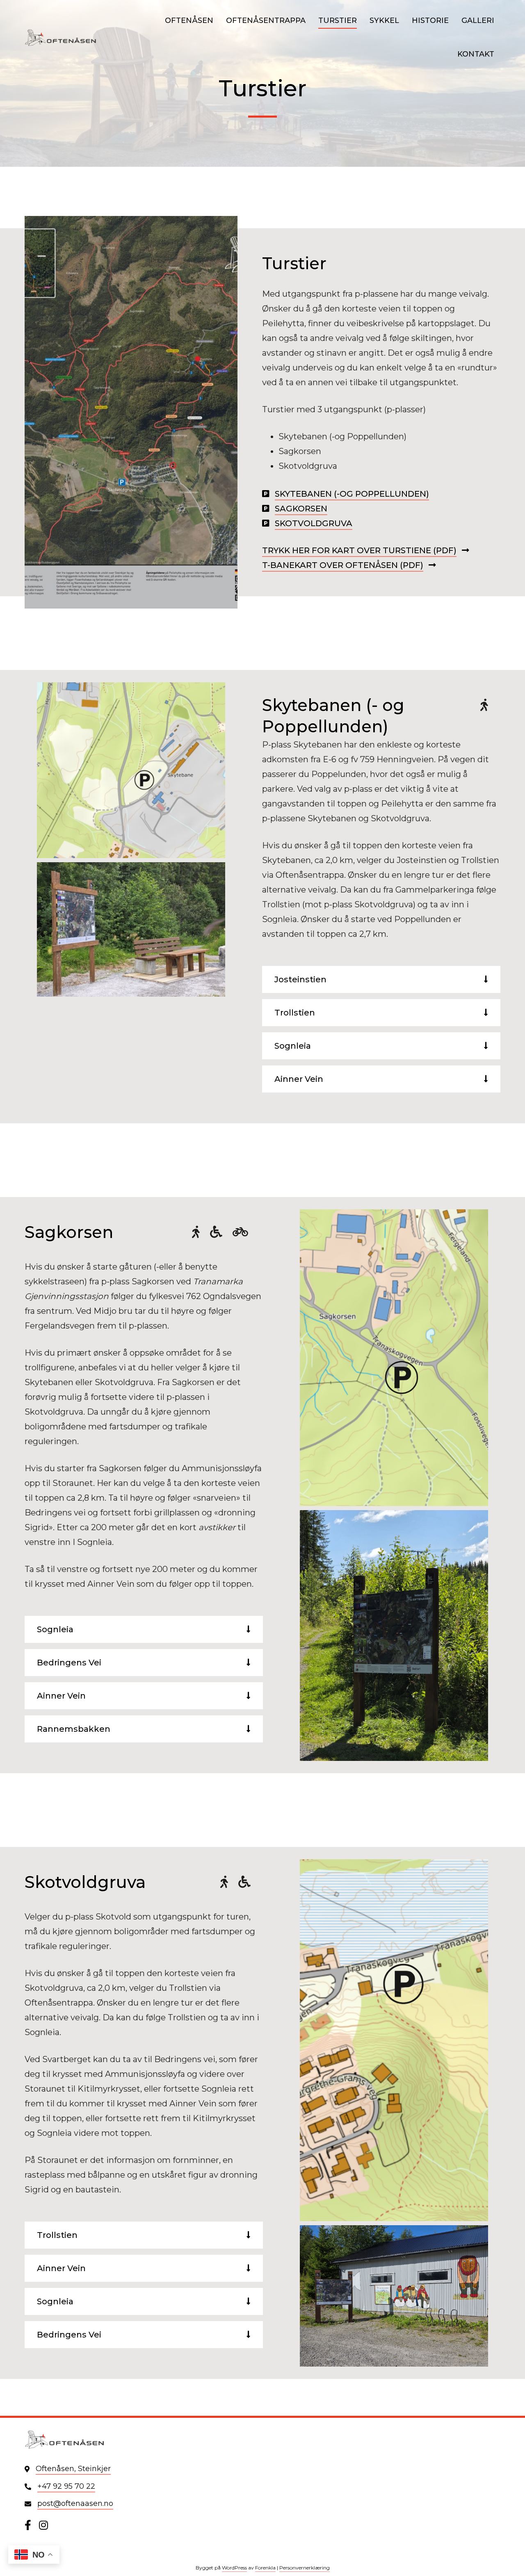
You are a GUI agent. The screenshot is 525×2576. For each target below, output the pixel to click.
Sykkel (384, 20)
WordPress (234, 2568)
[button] (486, 979)
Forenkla (265, 2568)
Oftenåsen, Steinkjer (73, 2469)
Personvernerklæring (305, 2568)
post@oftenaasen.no (75, 2503)
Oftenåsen (189, 20)
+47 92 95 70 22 (66, 2486)
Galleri (478, 20)
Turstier (338, 20)
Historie (430, 20)
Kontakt (476, 54)
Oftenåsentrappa (266, 20)
